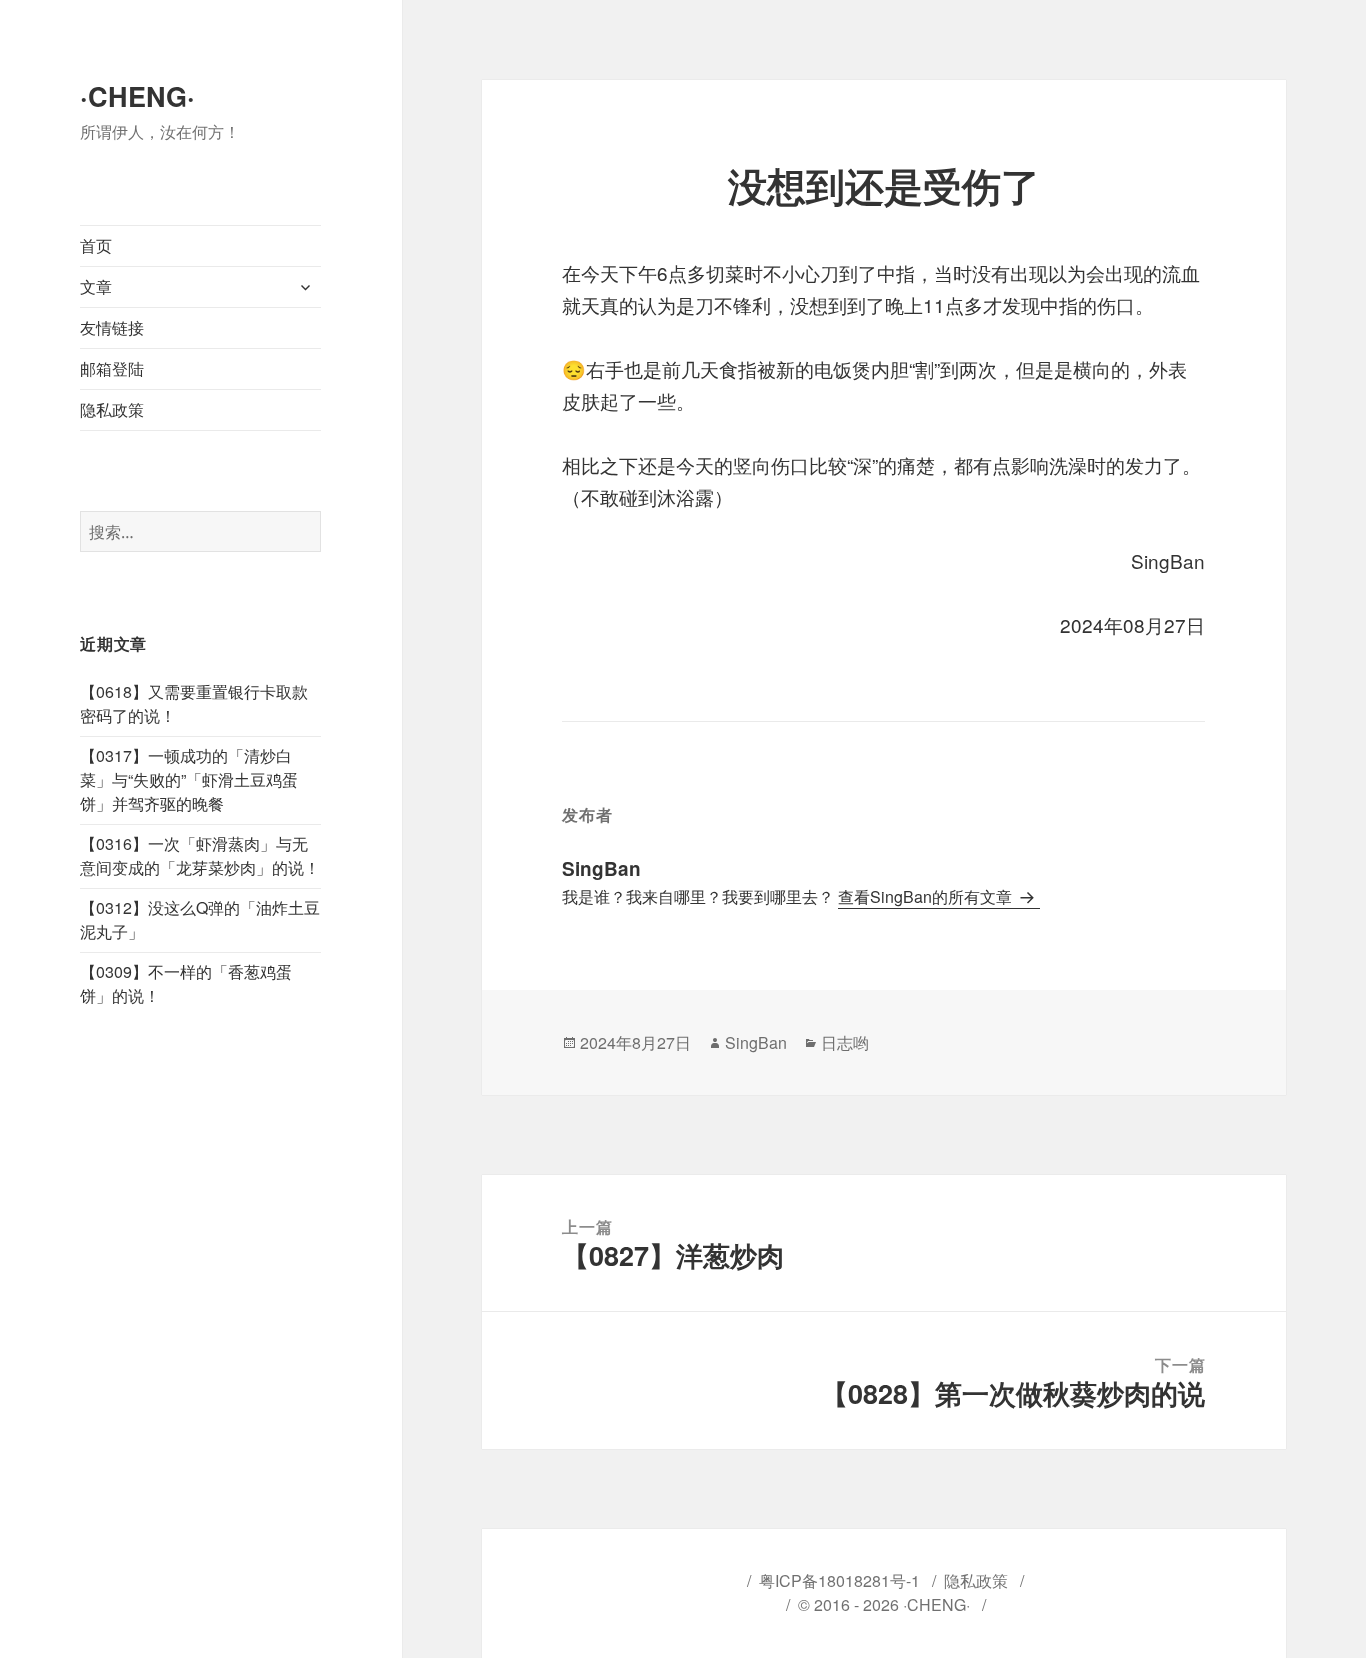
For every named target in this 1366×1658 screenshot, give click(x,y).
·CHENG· (137, 96)
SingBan (756, 1042)
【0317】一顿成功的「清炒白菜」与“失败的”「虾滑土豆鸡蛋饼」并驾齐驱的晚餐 (189, 779)
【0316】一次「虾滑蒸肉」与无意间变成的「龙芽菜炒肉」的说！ (200, 855)
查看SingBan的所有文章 (927, 896)
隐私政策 (112, 409)
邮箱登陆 (112, 368)
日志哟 (845, 1042)
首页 (96, 245)
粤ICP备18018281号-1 (839, 1580)
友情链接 (112, 327)
